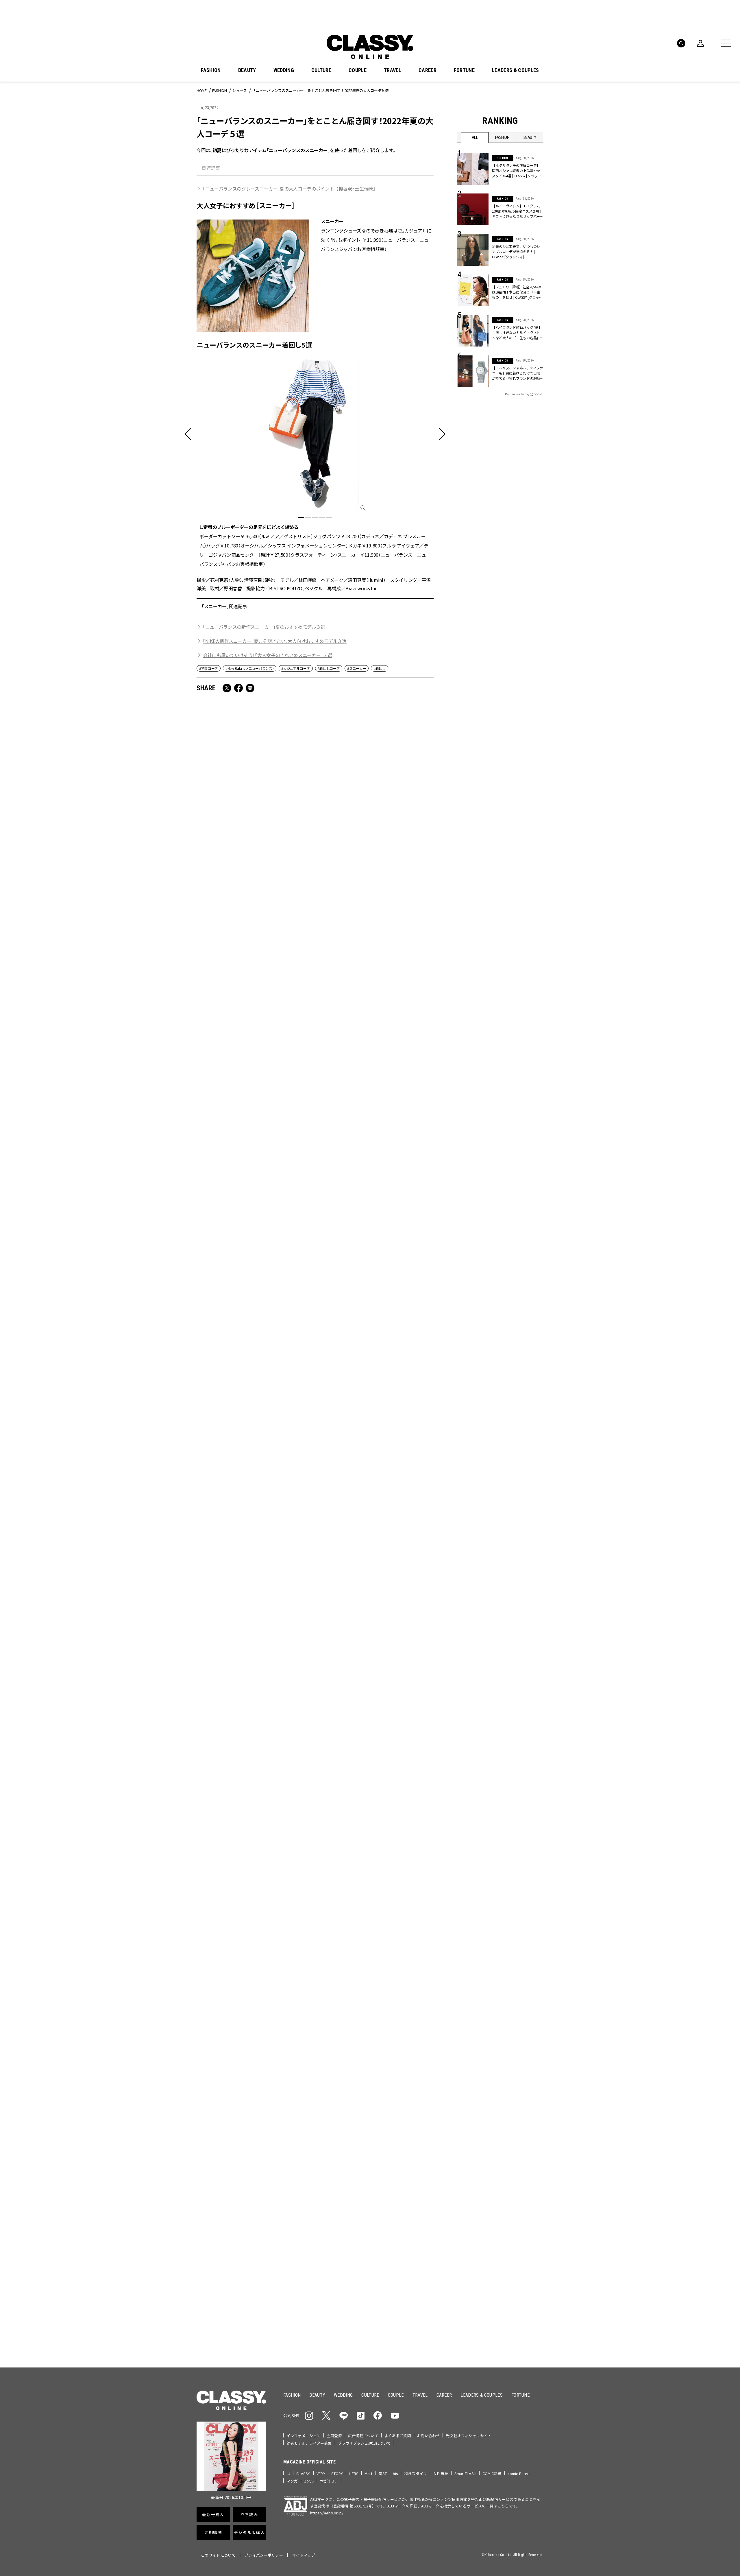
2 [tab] (308, 517)
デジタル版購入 (388, 2217)
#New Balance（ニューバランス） (250, 668)
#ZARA (510, 2117)
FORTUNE (464, 70)
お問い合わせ (429, 2436)
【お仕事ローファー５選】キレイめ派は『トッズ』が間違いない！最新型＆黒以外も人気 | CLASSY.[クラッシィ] (254, 1852)
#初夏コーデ (209, 668)
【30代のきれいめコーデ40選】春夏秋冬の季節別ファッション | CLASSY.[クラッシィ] (374, 1365)
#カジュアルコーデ (296, 668)
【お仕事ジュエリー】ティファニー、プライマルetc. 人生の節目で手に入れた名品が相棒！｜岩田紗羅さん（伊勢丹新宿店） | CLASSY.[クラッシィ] (374, 1534)
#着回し (380, 668)
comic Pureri (519, 2473)
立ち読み (388, 2175)
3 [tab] (315, 517)
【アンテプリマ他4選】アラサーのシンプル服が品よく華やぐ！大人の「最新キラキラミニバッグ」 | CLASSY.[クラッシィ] (254, 1534)
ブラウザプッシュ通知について (365, 2443)
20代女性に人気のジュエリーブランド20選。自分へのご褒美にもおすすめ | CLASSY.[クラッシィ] (374, 1852)
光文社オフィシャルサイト (469, 2436)
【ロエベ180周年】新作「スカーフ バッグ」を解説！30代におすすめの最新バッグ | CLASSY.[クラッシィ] (374, 1695)
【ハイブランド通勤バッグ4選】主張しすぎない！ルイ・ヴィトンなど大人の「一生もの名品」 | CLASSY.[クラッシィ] (517, 333)
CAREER (428, 70)
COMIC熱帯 (492, 2473)
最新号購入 (388, 2154)
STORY (337, 2473)
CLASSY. (303, 2473)
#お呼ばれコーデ (524, 2099)
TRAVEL (393, 70)
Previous (522, 2025)
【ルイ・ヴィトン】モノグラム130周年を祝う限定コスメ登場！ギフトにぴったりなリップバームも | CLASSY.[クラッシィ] (517, 211)
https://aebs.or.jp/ (327, 2513)
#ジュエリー (472, 2099)
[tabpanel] (315, 462)
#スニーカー (357, 668)
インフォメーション (304, 2436)
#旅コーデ (477, 2108)
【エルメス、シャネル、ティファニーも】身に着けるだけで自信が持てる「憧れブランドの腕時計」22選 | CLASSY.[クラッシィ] (518, 373)
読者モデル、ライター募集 (309, 2443)
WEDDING (284, 70)
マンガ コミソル (300, 2481)
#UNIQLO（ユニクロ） (478, 2117)
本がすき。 (329, 2481)
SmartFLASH (465, 2473)
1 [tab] (301, 517)
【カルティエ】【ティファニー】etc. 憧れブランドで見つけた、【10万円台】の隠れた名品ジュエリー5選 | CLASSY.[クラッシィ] (254, 1369)
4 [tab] (322, 517)
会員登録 (334, 2436)
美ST (382, 2473)
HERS (354, 2473)
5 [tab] (329, 517)
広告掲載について (363, 2436)
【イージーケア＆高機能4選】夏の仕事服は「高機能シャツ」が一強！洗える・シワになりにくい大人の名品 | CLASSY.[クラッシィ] (255, 1039)
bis (395, 2473)
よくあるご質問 (398, 2436)
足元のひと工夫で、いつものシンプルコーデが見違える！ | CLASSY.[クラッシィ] (372, 878)
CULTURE (321, 70)
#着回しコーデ (329, 668)
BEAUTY (247, 70)
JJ (288, 2473)
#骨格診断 (532, 2117)
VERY (321, 2473)
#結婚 (498, 2108)
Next (538, 2025)
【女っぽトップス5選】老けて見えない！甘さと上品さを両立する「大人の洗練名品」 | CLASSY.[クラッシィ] (255, 878)
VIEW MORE (500, 2326)
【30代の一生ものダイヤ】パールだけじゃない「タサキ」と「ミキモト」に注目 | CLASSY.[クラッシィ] (375, 1200)
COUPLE (358, 70)
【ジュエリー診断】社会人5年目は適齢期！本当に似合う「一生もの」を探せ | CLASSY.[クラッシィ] (517, 292)
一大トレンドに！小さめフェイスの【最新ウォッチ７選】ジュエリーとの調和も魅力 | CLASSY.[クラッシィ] (375, 1035)
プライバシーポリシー (264, 2555)
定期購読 (388, 2196)
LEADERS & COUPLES (515, 70)
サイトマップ (304, 2555)
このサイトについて (218, 2555)
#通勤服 (496, 2099)
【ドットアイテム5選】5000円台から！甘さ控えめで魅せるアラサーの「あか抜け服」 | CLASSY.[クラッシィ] (252, 1695)
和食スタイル (416, 2473)
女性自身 (441, 2473)
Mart (369, 2473)
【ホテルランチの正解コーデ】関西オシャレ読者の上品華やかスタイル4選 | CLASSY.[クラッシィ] (516, 171)
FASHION (211, 70)
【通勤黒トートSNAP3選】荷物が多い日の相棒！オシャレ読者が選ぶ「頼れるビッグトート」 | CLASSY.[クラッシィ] (253, 1204)
